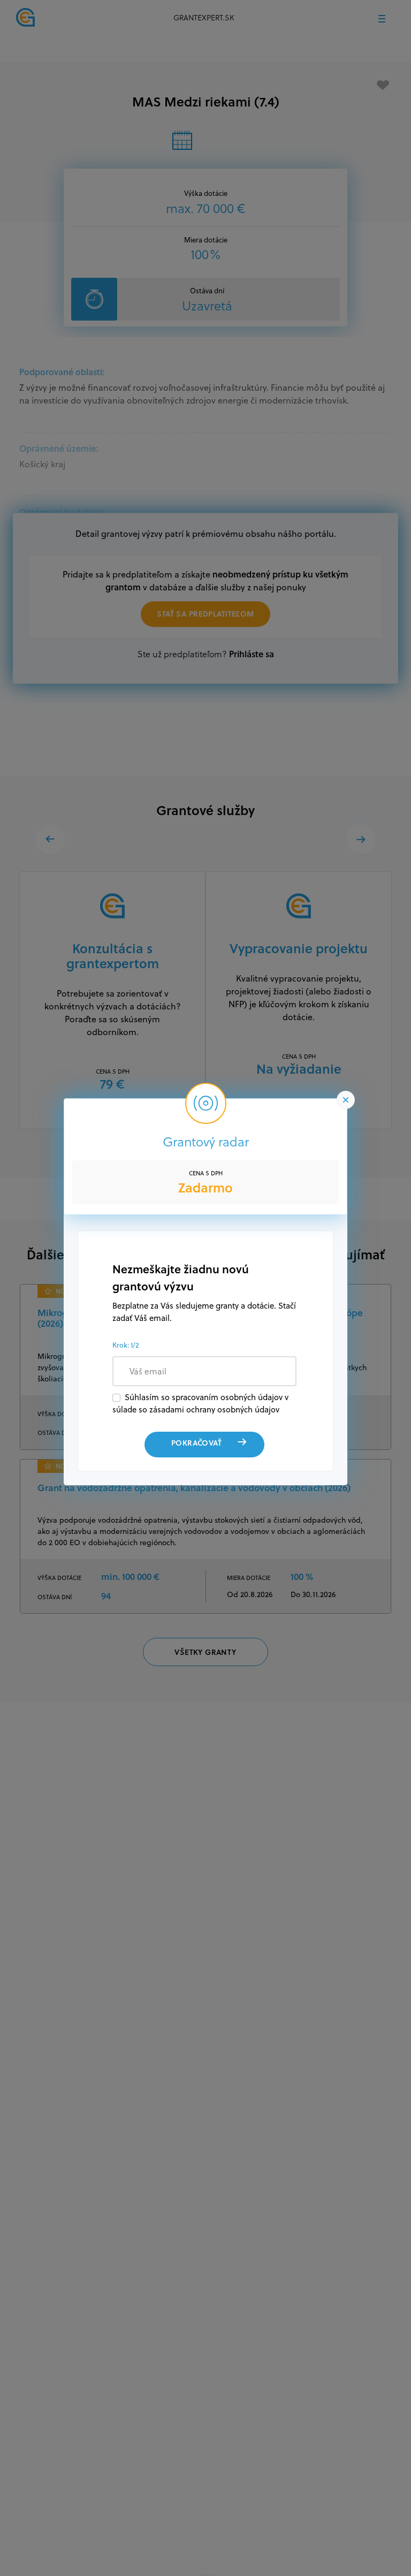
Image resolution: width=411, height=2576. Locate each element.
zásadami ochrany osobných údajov (214, 1409)
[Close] (346, 1100)
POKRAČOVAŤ (196, 1443)
